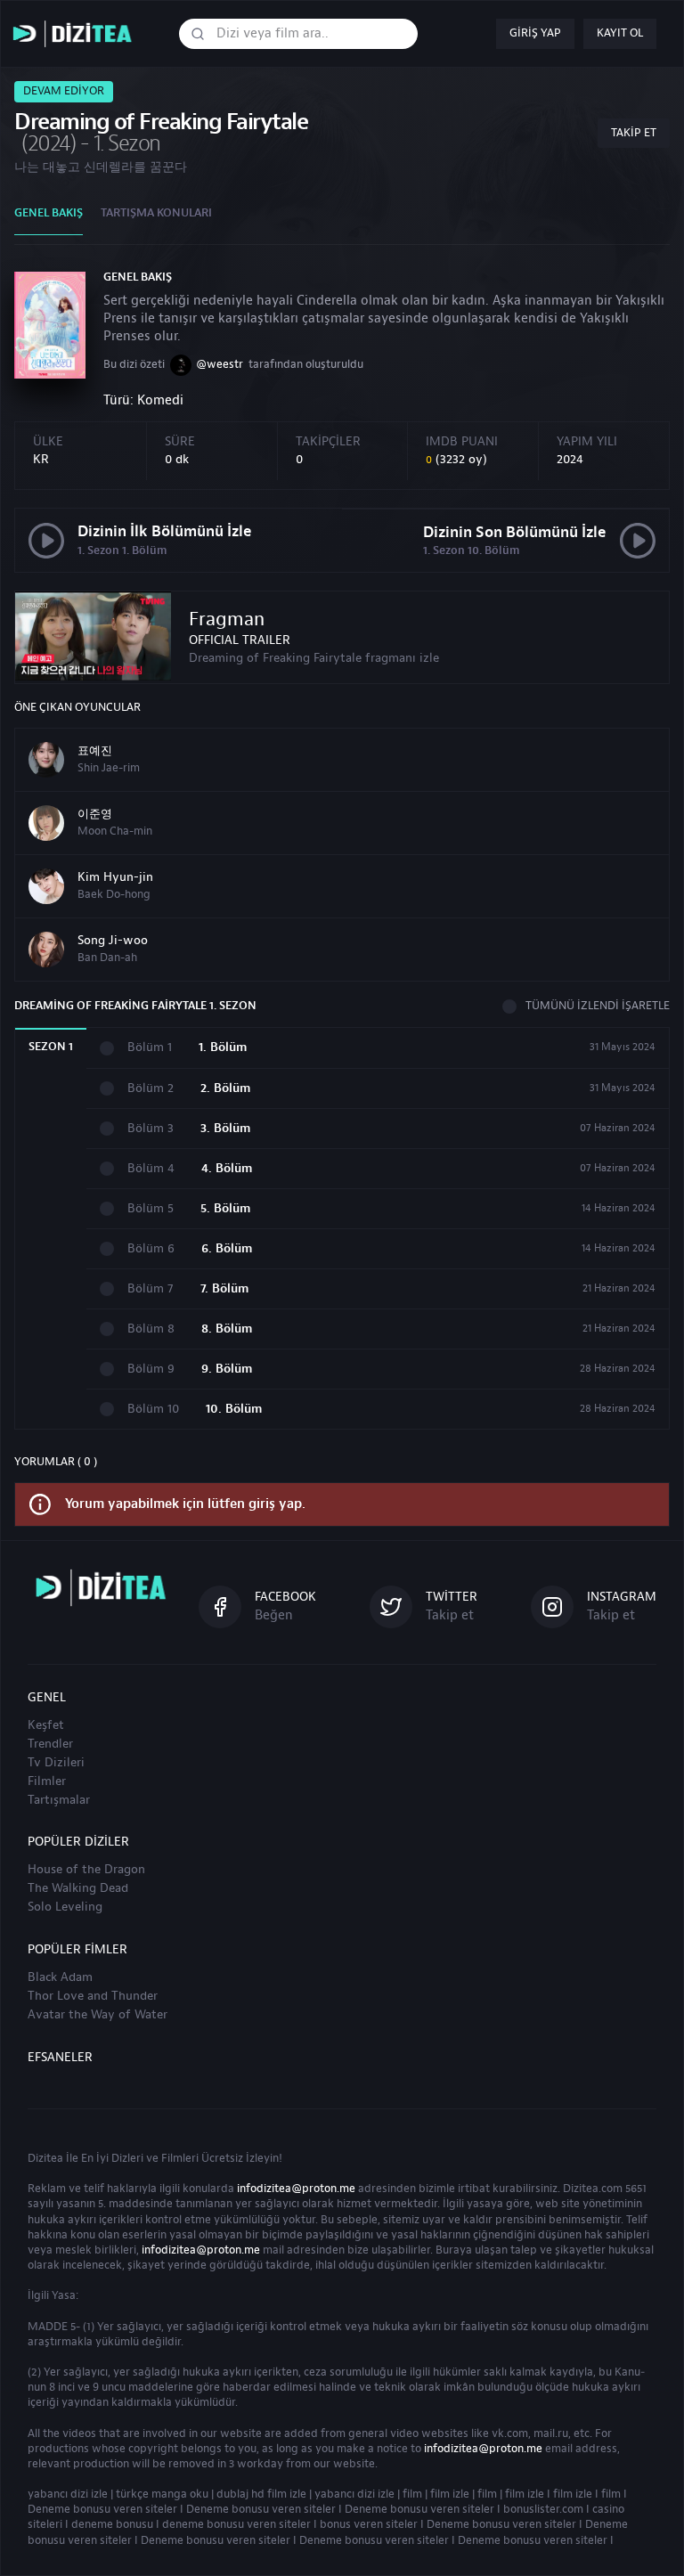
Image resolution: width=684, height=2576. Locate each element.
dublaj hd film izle (261, 2494)
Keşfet (46, 1725)
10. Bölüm (234, 1410)
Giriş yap (535, 33)
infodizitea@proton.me (296, 2189)
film (412, 2494)
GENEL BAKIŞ (49, 213)
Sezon (51, 1047)
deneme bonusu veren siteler (236, 2524)
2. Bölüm (225, 1089)
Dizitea (45, 2158)
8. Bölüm (227, 1329)
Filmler (47, 1781)
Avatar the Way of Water (98, 2015)
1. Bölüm (223, 1048)
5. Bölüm (225, 1209)
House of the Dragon (86, 1870)
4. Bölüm (227, 1169)
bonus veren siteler (369, 2524)
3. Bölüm (225, 1129)
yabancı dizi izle (68, 2494)
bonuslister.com (543, 2509)
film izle (450, 2494)
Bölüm (150, 1048)
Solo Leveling (65, 1907)
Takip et (634, 133)
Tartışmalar (59, 1800)
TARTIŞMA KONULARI (156, 213)
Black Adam (60, 1977)
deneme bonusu (112, 2524)
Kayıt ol (620, 33)
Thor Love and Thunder (93, 1996)
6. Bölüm (227, 1249)
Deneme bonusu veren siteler (102, 2509)
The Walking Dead (78, 1888)
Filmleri (180, 2158)
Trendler (50, 1744)
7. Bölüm (224, 1289)
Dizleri (127, 2158)
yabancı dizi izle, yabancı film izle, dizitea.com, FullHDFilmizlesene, (77, 34)
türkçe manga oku (162, 2494)
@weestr (220, 364)
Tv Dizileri (56, 1763)
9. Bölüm (227, 1370)
